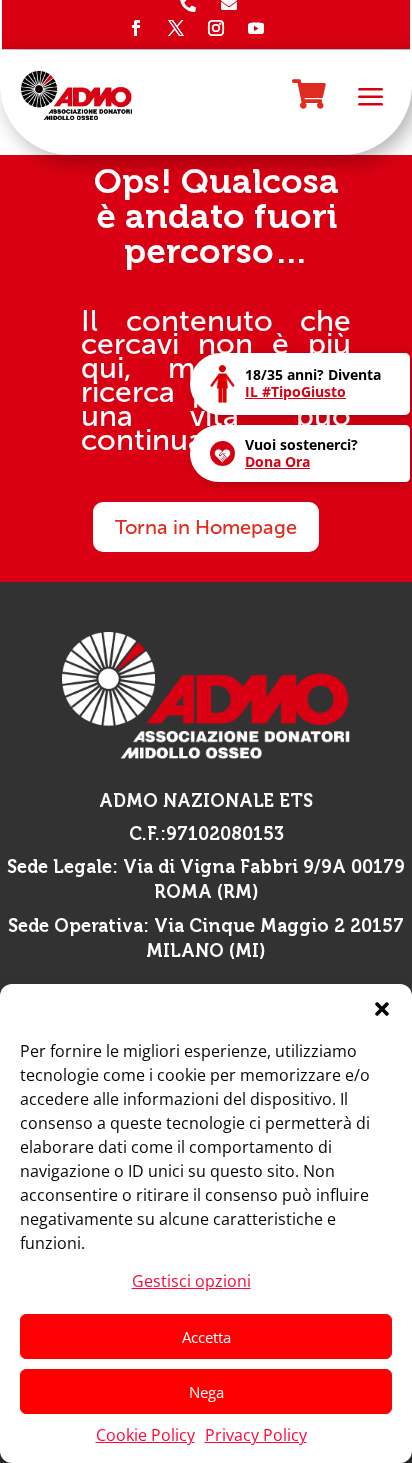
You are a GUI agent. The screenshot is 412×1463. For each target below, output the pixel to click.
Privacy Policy (256, 1435)
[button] (382, 1009)
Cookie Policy (145, 1435)
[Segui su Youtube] (256, 28)
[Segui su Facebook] (136, 28)
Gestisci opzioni (191, 1281)
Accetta (206, 1337)
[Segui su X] (176, 28)
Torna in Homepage (206, 527)
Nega (206, 1392)
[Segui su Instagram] (216, 28)
